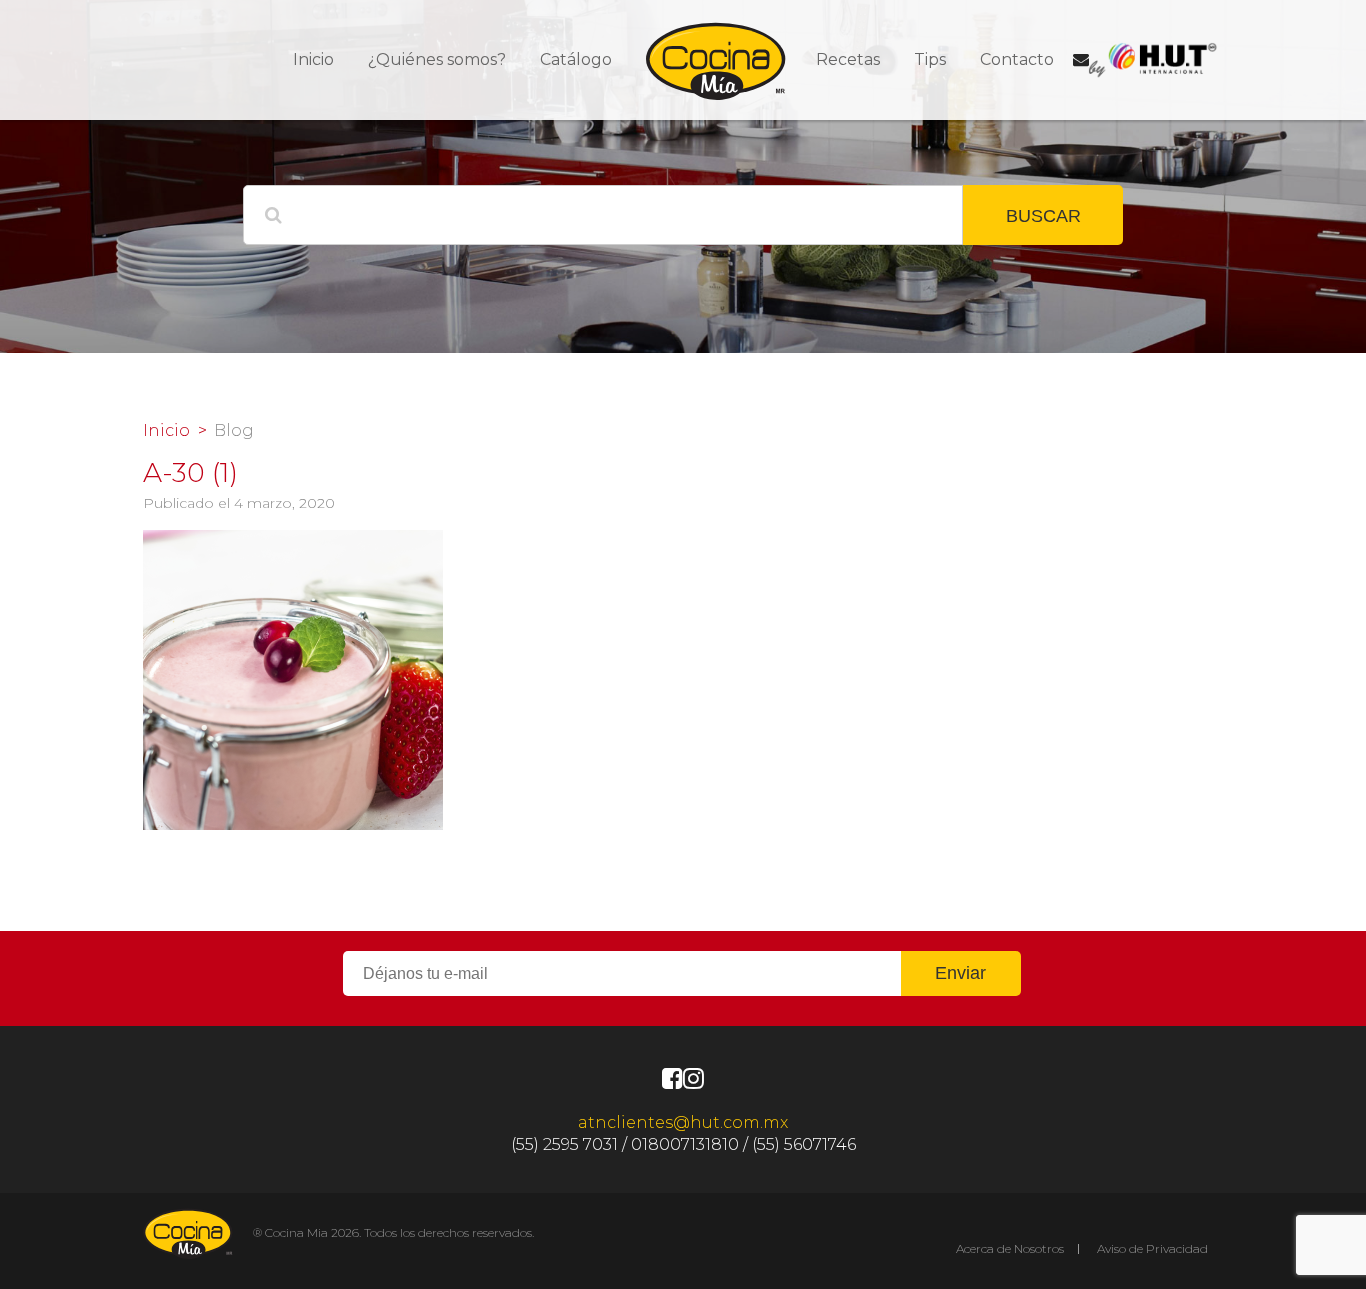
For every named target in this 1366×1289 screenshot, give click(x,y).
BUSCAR (1043, 216)
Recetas (848, 59)
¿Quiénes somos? (437, 59)
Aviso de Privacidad (1152, 1248)
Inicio (313, 59)
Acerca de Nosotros (1010, 1248)
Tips (930, 59)
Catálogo (576, 59)
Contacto (1017, 59)
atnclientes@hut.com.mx (683, 1122)
